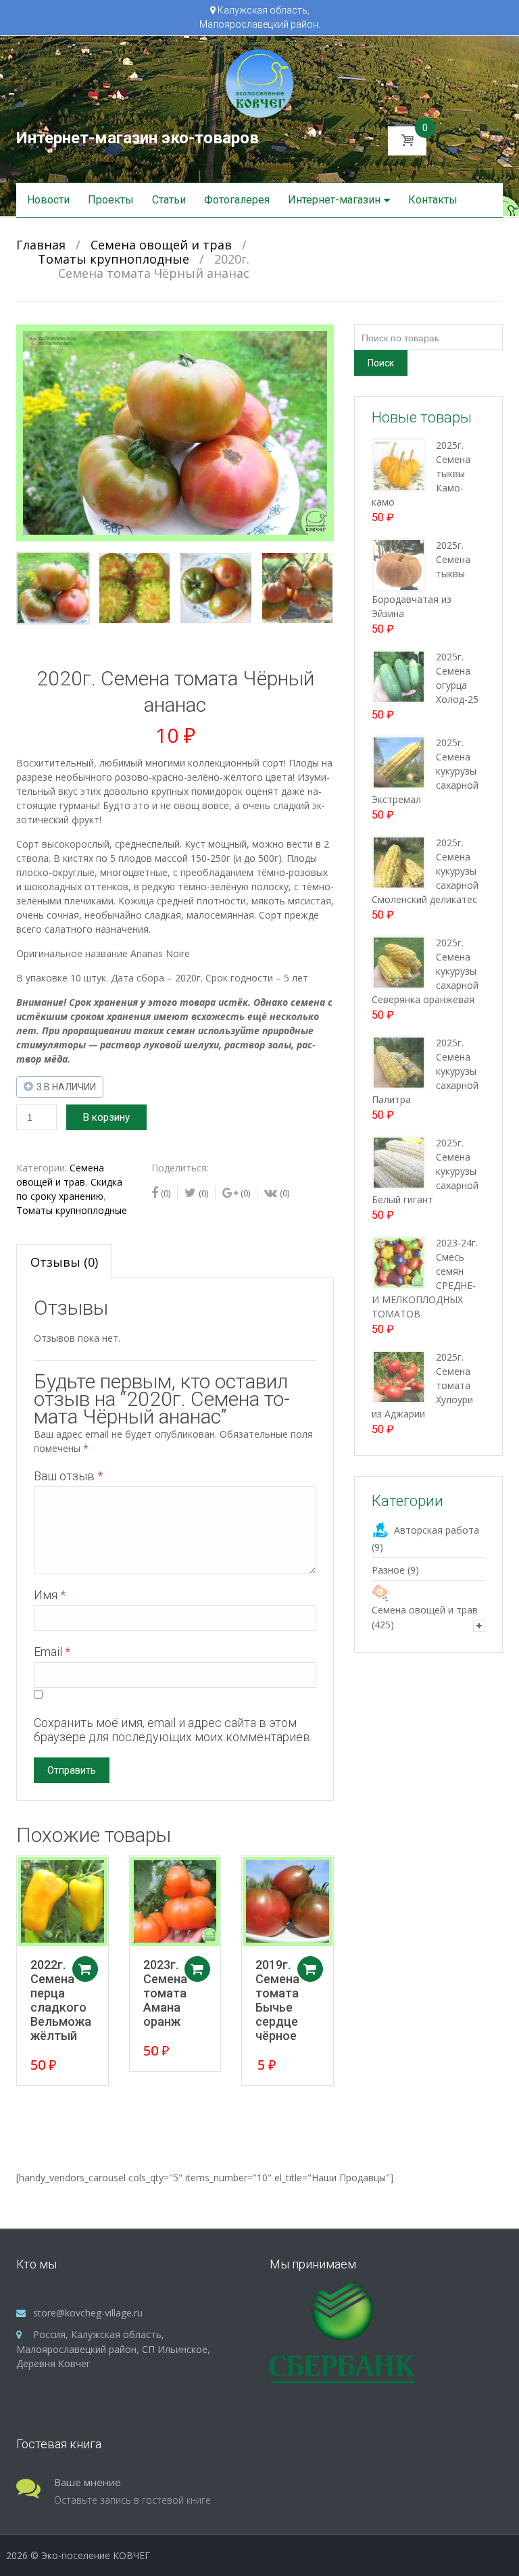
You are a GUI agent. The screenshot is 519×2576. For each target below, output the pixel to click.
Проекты (111, 200)
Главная (41, 245)
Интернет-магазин (334, 200)
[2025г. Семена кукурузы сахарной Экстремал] (399, 761)
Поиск (381, 363)
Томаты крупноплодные (114, 259)
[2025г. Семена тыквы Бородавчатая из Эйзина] (399, 564)
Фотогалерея (237, 200)
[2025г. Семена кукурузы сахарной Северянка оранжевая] (399, 962)
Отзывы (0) (64, 1262)
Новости (48, 200)
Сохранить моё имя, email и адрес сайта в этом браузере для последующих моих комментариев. (173, 1730)
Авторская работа (437, 1530)
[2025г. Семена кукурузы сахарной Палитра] (399, 1062)
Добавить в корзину (85, 1969)
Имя (50, 1595)
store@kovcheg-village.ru (88, 2313)
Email (52, 1652)
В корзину (106, 1117)
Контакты (433, 200)
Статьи (169, 200)
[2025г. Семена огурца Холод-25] (399, 676)
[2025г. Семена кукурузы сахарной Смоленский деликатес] (399, 861)
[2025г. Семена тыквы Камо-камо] (399, 464)
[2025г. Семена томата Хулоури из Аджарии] (399, 1376)
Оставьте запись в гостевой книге (132, 2500)
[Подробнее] (63, 1902)
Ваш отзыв (68, 1476)
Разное (388, 1570)
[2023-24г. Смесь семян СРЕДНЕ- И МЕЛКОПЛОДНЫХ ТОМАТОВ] (399, 1262)
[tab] (64, 1261)
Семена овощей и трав (161, 245)
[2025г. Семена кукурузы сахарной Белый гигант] (399, 1162)
